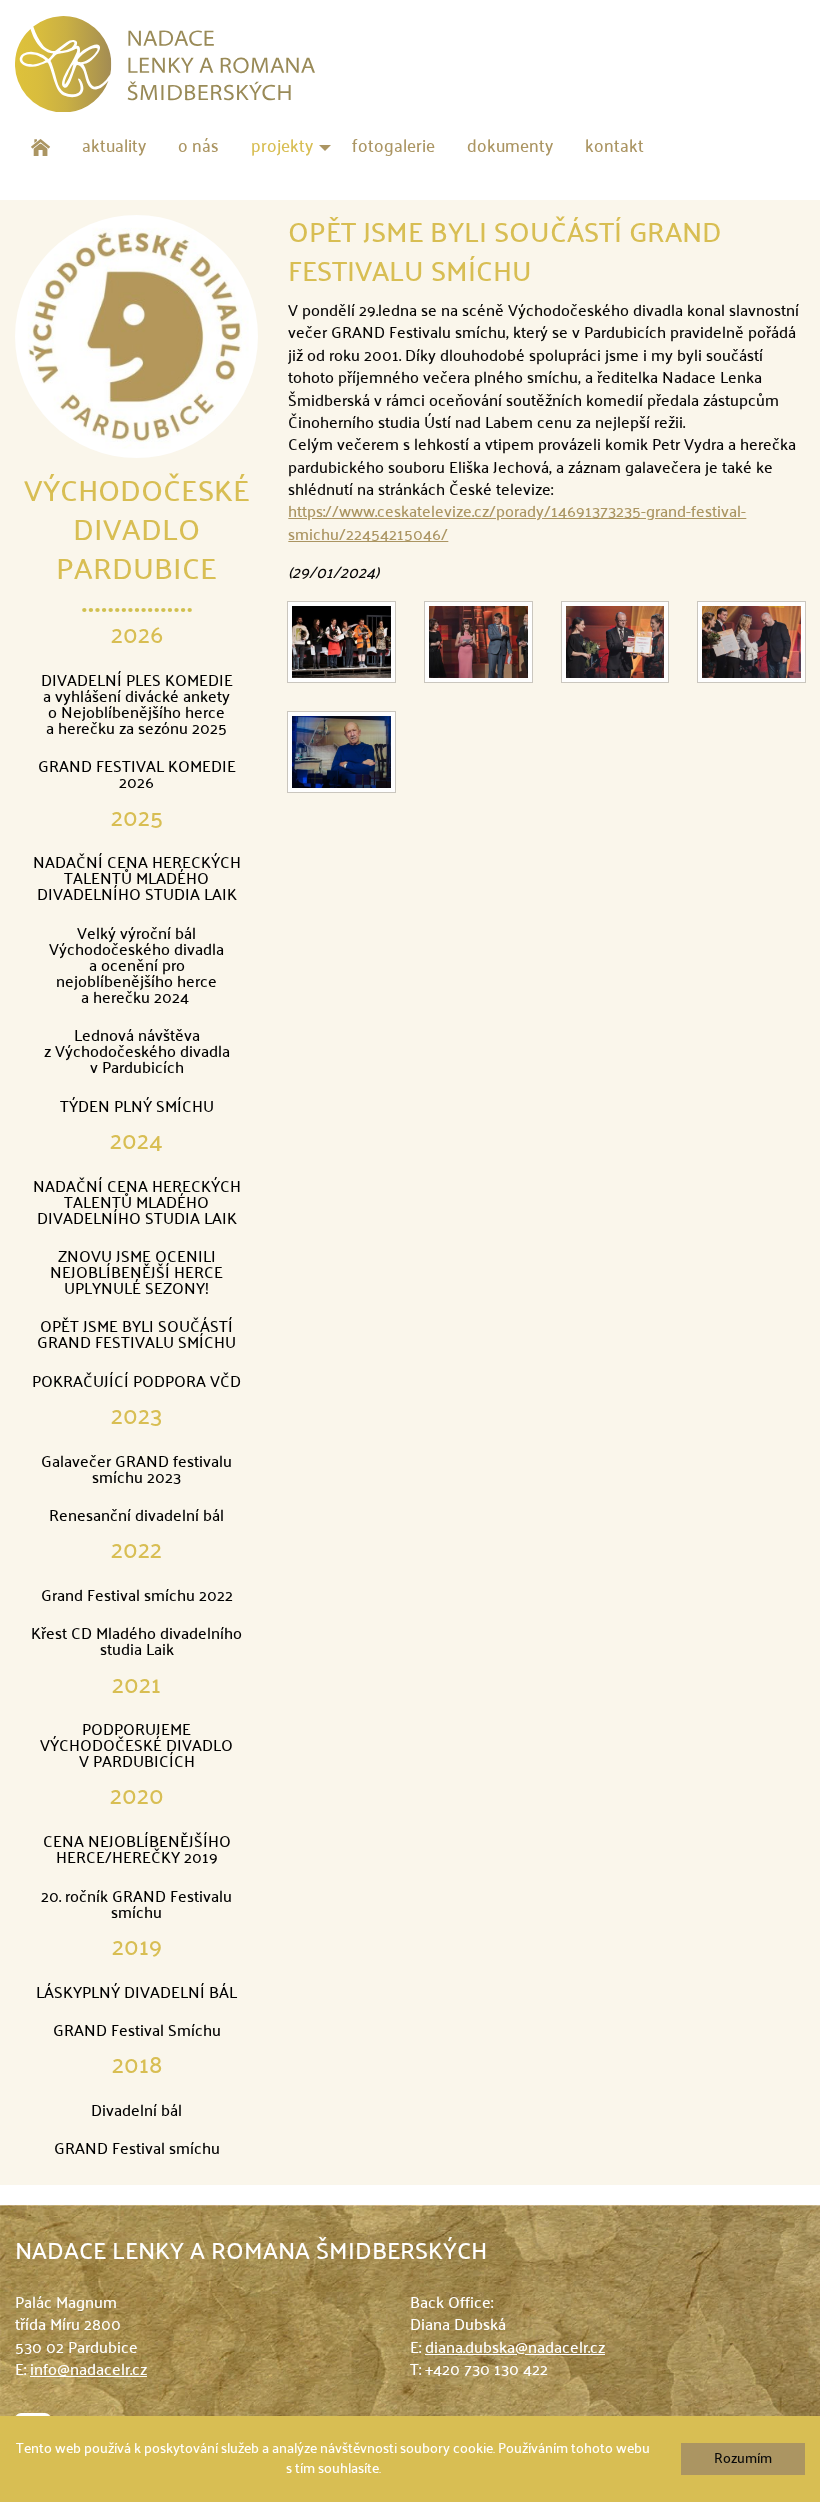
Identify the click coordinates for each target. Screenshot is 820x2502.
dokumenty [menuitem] (510, 147)
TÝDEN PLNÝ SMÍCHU (137, 1108)
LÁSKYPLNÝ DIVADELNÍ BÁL (136, 1994)
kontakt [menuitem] (614, 147)
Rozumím (743, 2459)
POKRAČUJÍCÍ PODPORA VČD (136, 1383)
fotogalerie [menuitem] (393, 147)
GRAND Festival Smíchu (137, 2032)
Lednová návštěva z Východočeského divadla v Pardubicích (137, 1053)
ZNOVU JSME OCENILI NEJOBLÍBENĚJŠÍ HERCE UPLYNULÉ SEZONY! (136, 1274)
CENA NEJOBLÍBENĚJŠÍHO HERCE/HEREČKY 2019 (137, 1851)
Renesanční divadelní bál (136, 1517)
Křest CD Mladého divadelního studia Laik (136, 1643)
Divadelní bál (136, 2112)
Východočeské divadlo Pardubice (137, 532)
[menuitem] (40, 148)
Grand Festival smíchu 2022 (137, 1597)
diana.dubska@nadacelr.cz (515, 2349)
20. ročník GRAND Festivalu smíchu (136, 1906)
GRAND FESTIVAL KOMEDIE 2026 (137, 776)
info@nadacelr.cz (88, 2371)
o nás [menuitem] (198, 147)
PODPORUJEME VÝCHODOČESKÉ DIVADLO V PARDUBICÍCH (136, 1747)
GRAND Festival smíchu (137, 2150)
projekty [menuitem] (282, 147)
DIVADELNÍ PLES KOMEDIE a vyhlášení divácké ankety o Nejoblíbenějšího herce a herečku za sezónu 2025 (137, 706)
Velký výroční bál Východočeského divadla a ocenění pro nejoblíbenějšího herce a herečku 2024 (136, 967)
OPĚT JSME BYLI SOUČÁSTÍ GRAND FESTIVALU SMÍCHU (136, 1336)
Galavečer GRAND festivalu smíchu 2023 (136, 1471)
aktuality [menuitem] (114, 147)
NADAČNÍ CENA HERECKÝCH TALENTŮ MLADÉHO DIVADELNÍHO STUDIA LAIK (137, 880)
